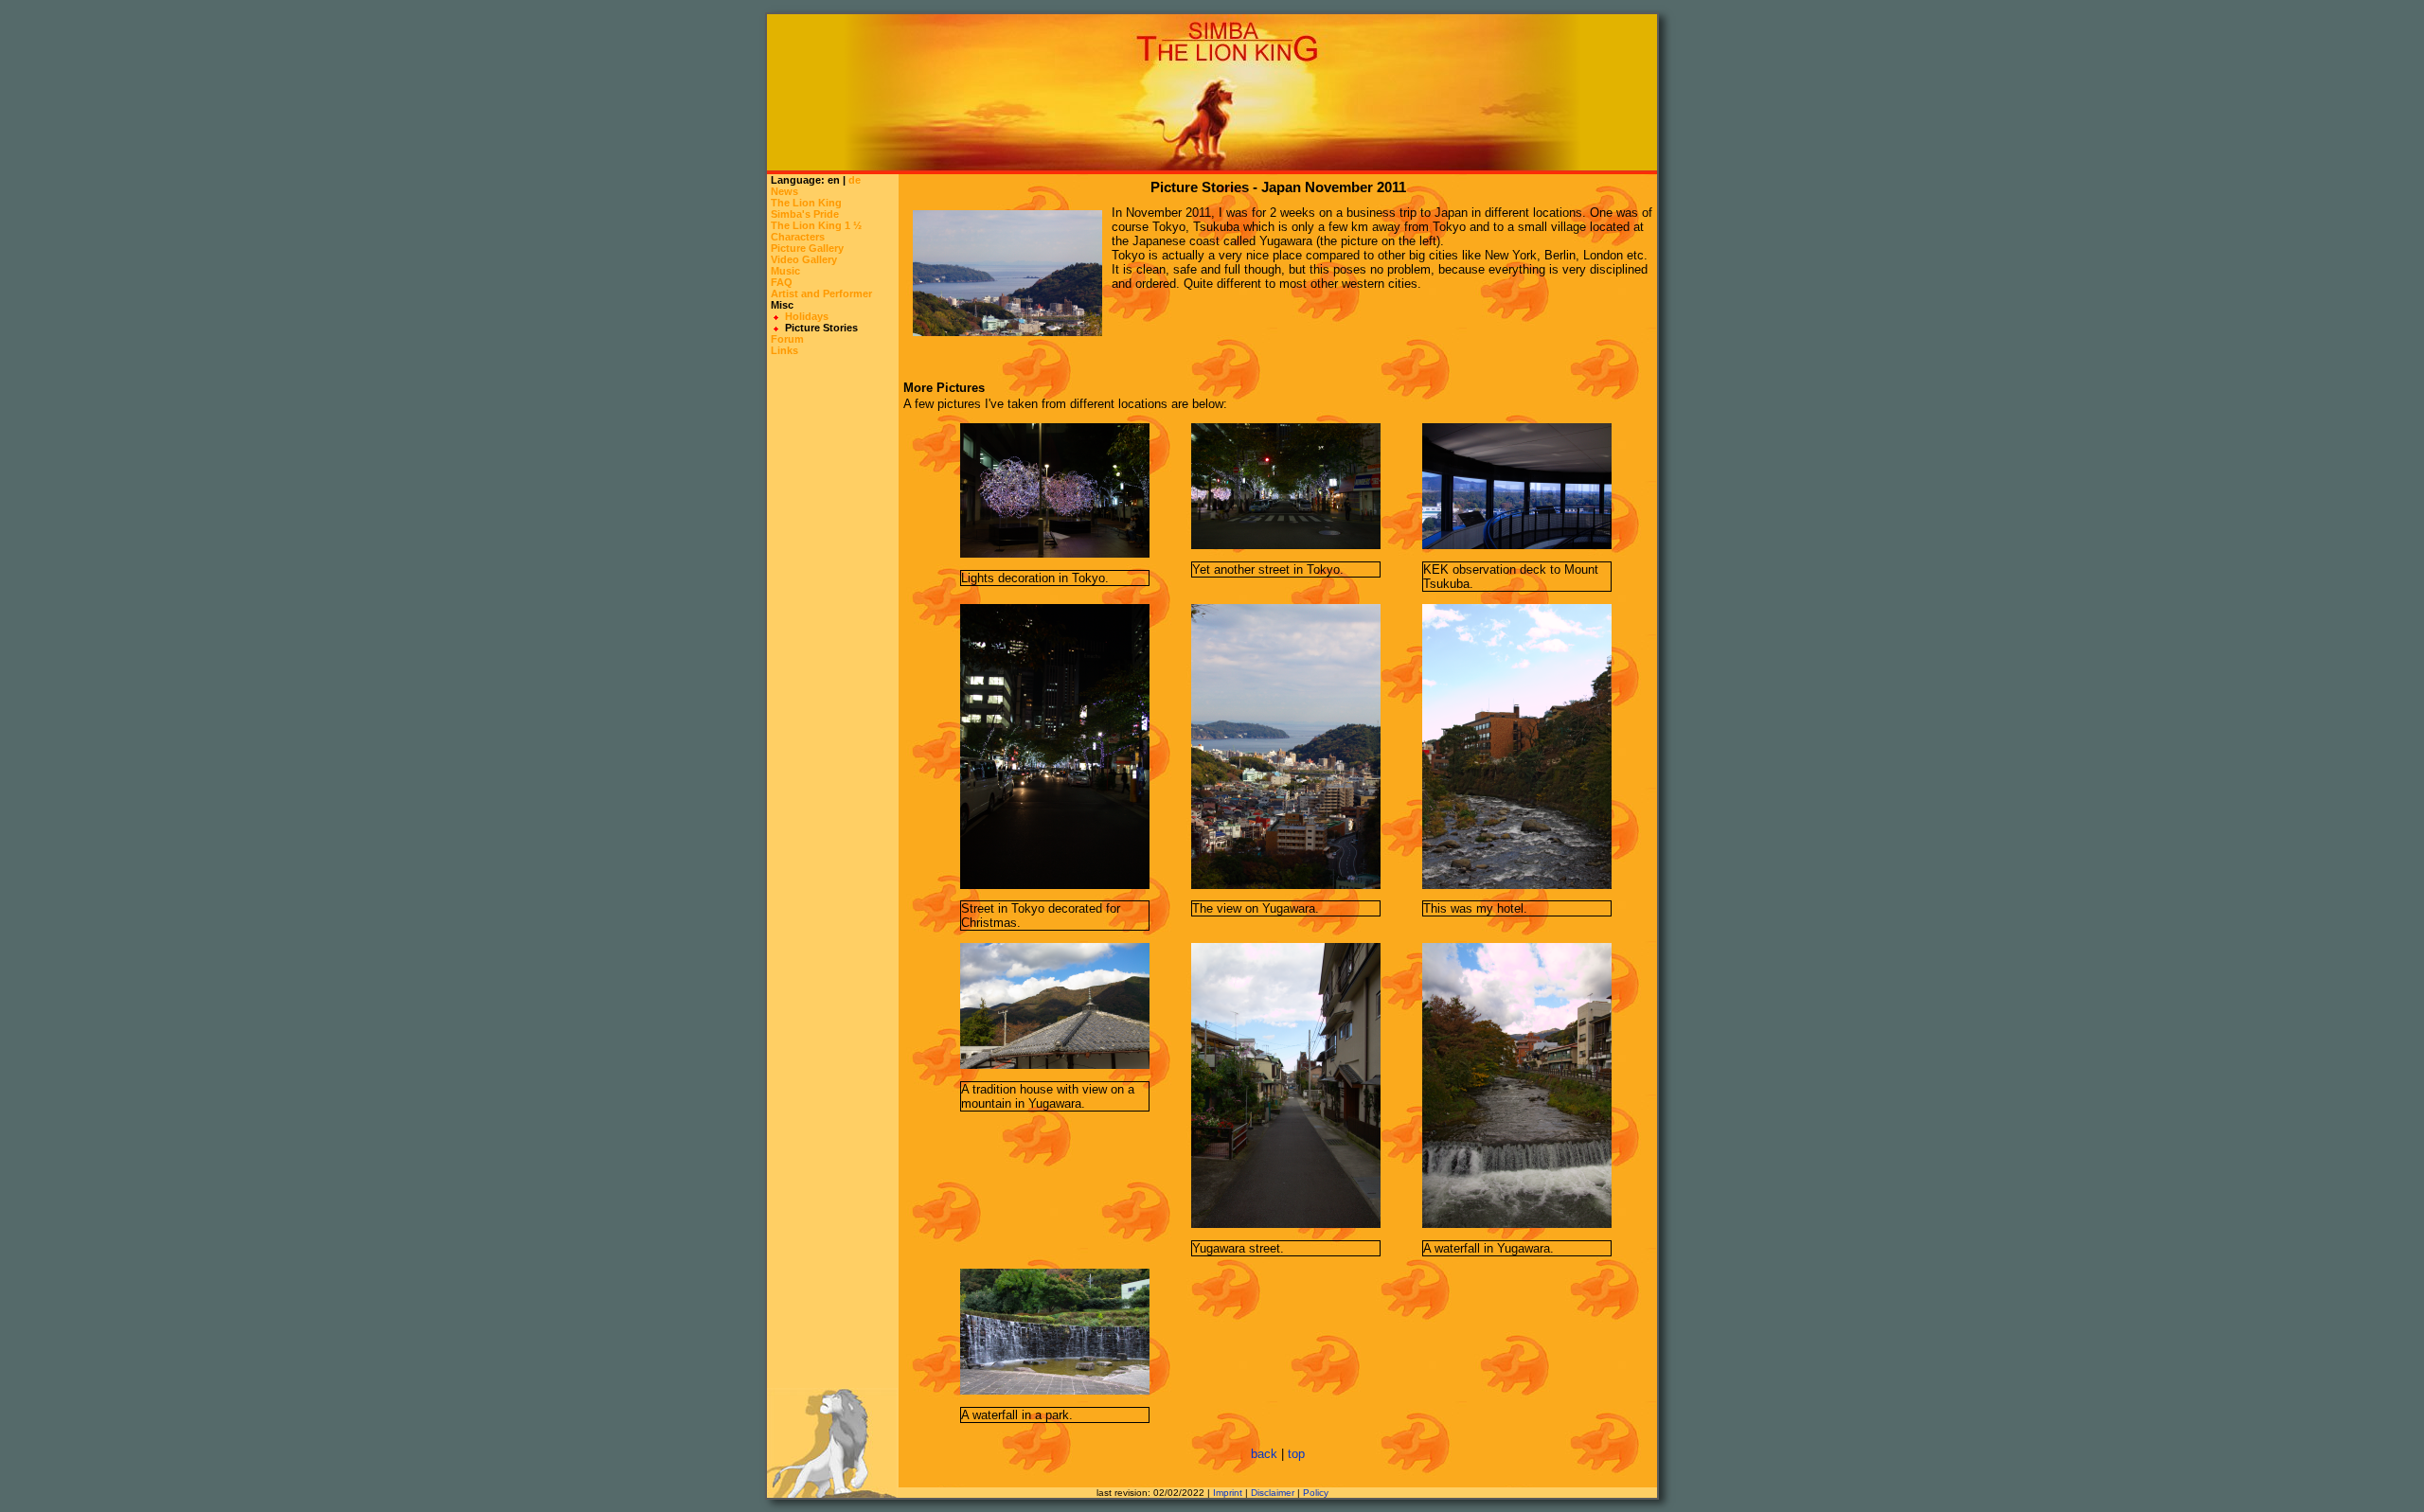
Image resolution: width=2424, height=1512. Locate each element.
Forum (787, 339)
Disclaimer (1273, 1493)
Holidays (807, 316)
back (1264, 1454)
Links (784, 350)
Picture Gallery (807, 248)
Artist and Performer (821, 294)
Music (785, 271)
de (855, 180)
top (1296, 1454)
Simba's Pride (805, 214)
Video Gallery (804, 259)
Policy (1316, 1493)
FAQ (782, 282)
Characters (798, 237)
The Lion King (806, 203)
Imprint (1228, 1493)
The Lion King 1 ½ (816, 225)
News (784, 191)
